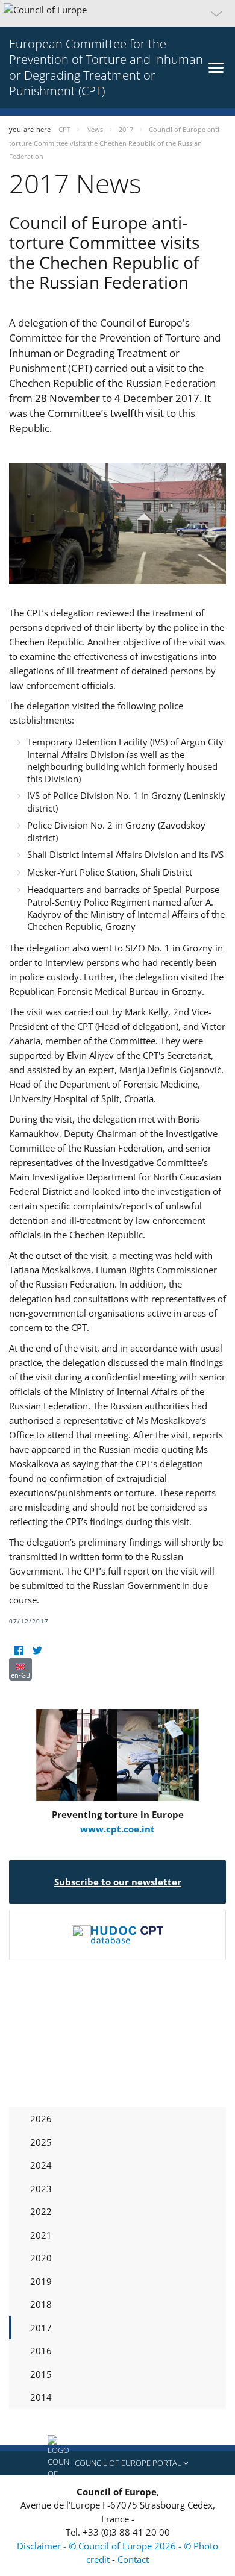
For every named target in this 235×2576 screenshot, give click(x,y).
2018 (41, 2304)
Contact (133, 2559)
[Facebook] (18, 1650)
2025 (41, 2142)
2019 (41, 2281)
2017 (41, 2328)
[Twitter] (37, 1650)
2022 (41, 2211)
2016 (41, 2351)
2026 (41, 2119)
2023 (41, 2189)
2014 (41, 2397)
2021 (41, 2235)
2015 (41, 2374)
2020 (41, 2258)
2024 (41, 2165)
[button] (117, 13)
